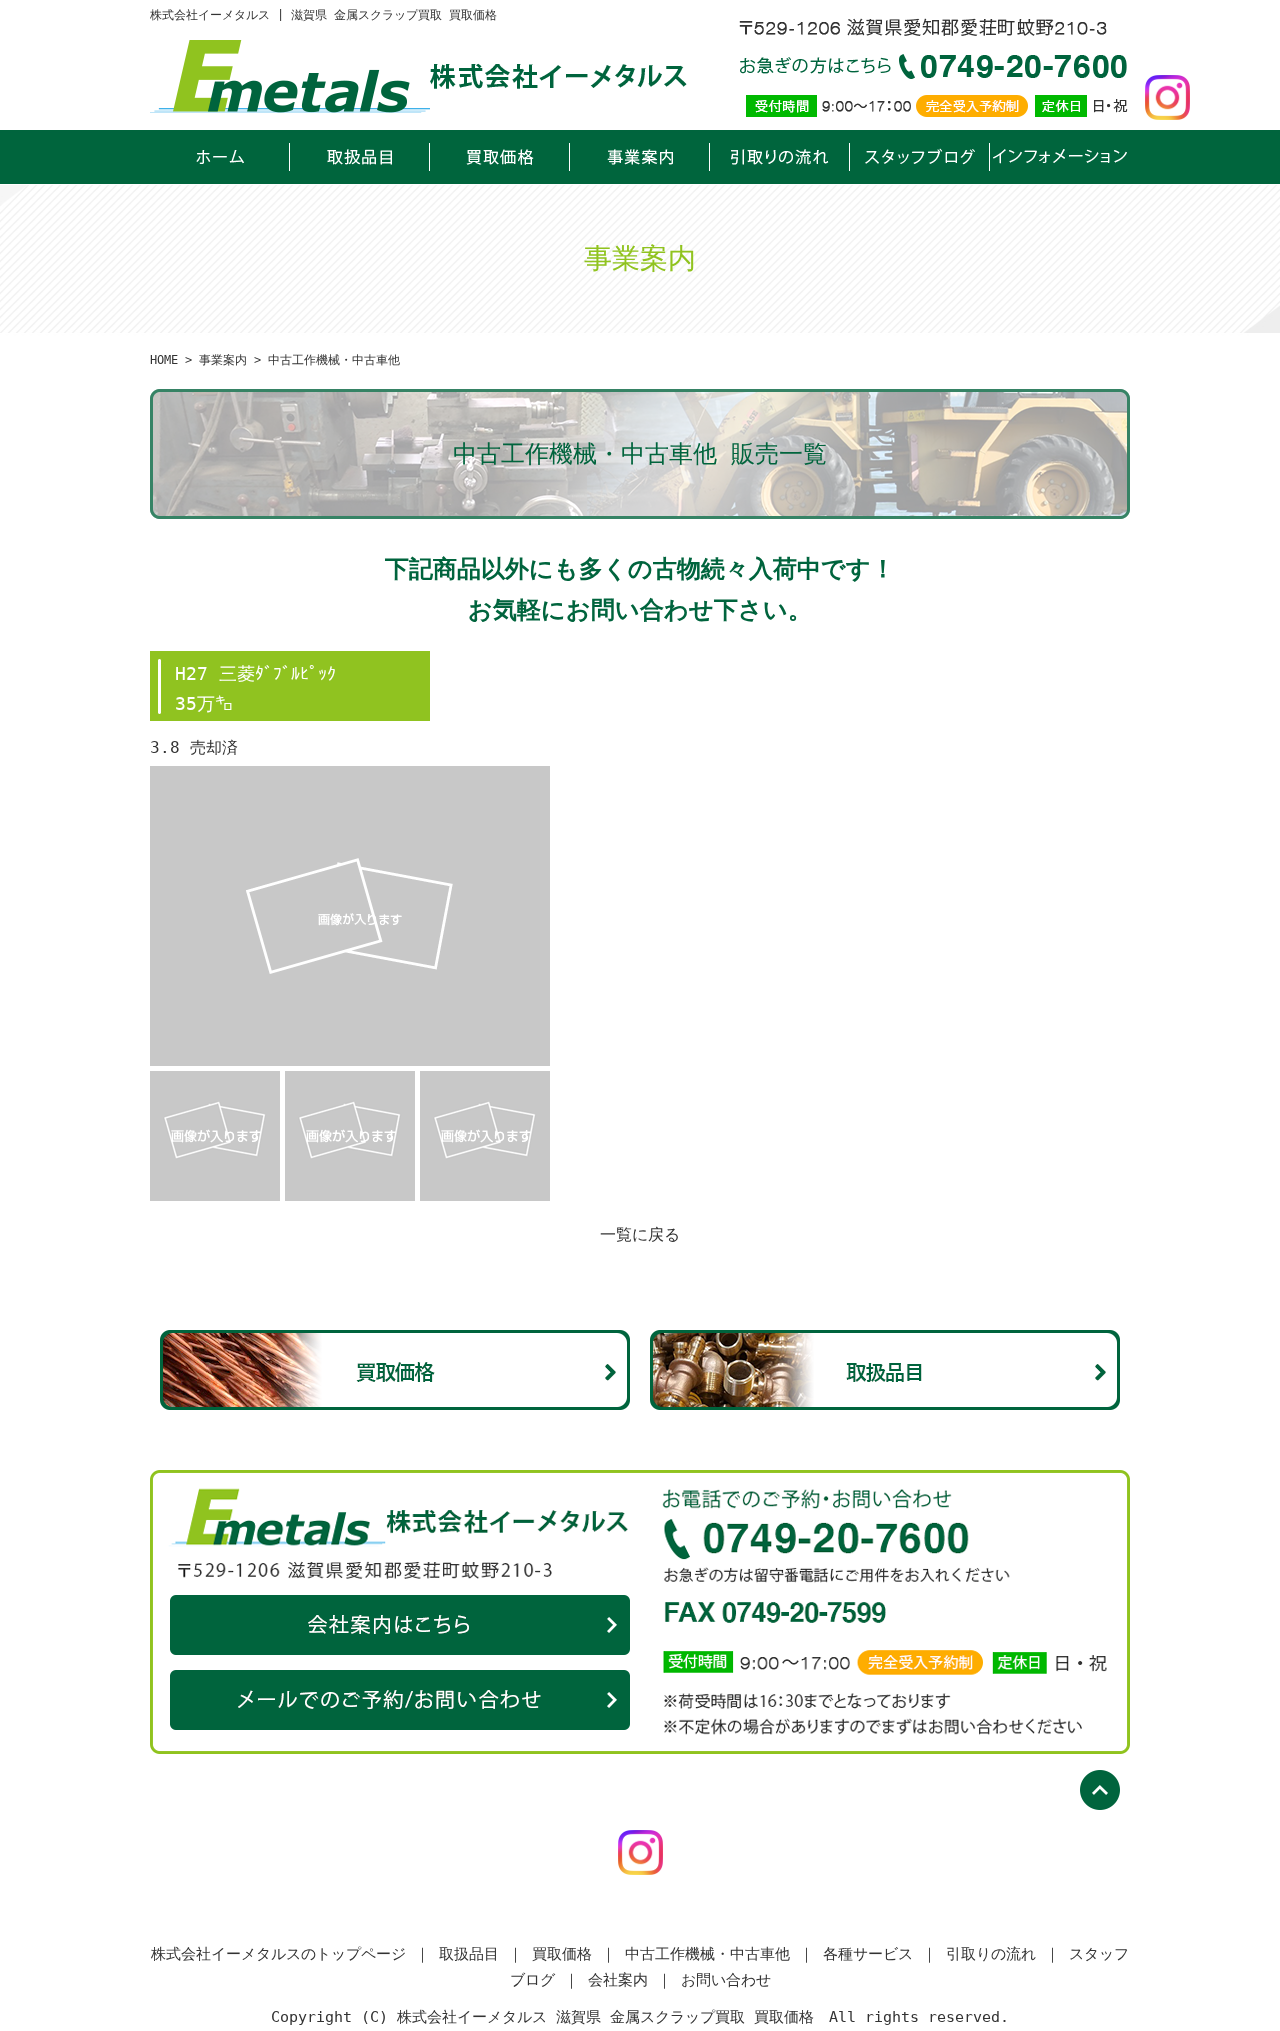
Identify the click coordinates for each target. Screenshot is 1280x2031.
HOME (164, 360)
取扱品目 (360, 157)
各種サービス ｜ (880, 1954)
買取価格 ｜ (574, 1954)
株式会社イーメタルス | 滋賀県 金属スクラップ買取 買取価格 (323, 15)
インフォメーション (1060, 157)
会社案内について (400, 1625)
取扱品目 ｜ (481, 1954)
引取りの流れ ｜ (1003, 1954)
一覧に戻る (640, 1234)
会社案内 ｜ (630, 1980)
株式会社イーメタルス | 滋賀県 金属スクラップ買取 (220, 157)
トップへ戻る (1105, 1795)
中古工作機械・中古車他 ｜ (719, 1954)
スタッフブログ (920, 157)
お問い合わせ (400, 1700)
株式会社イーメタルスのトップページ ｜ (290, 1954)
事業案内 (640, 157)
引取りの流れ (780, 157)
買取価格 (500, 157)
